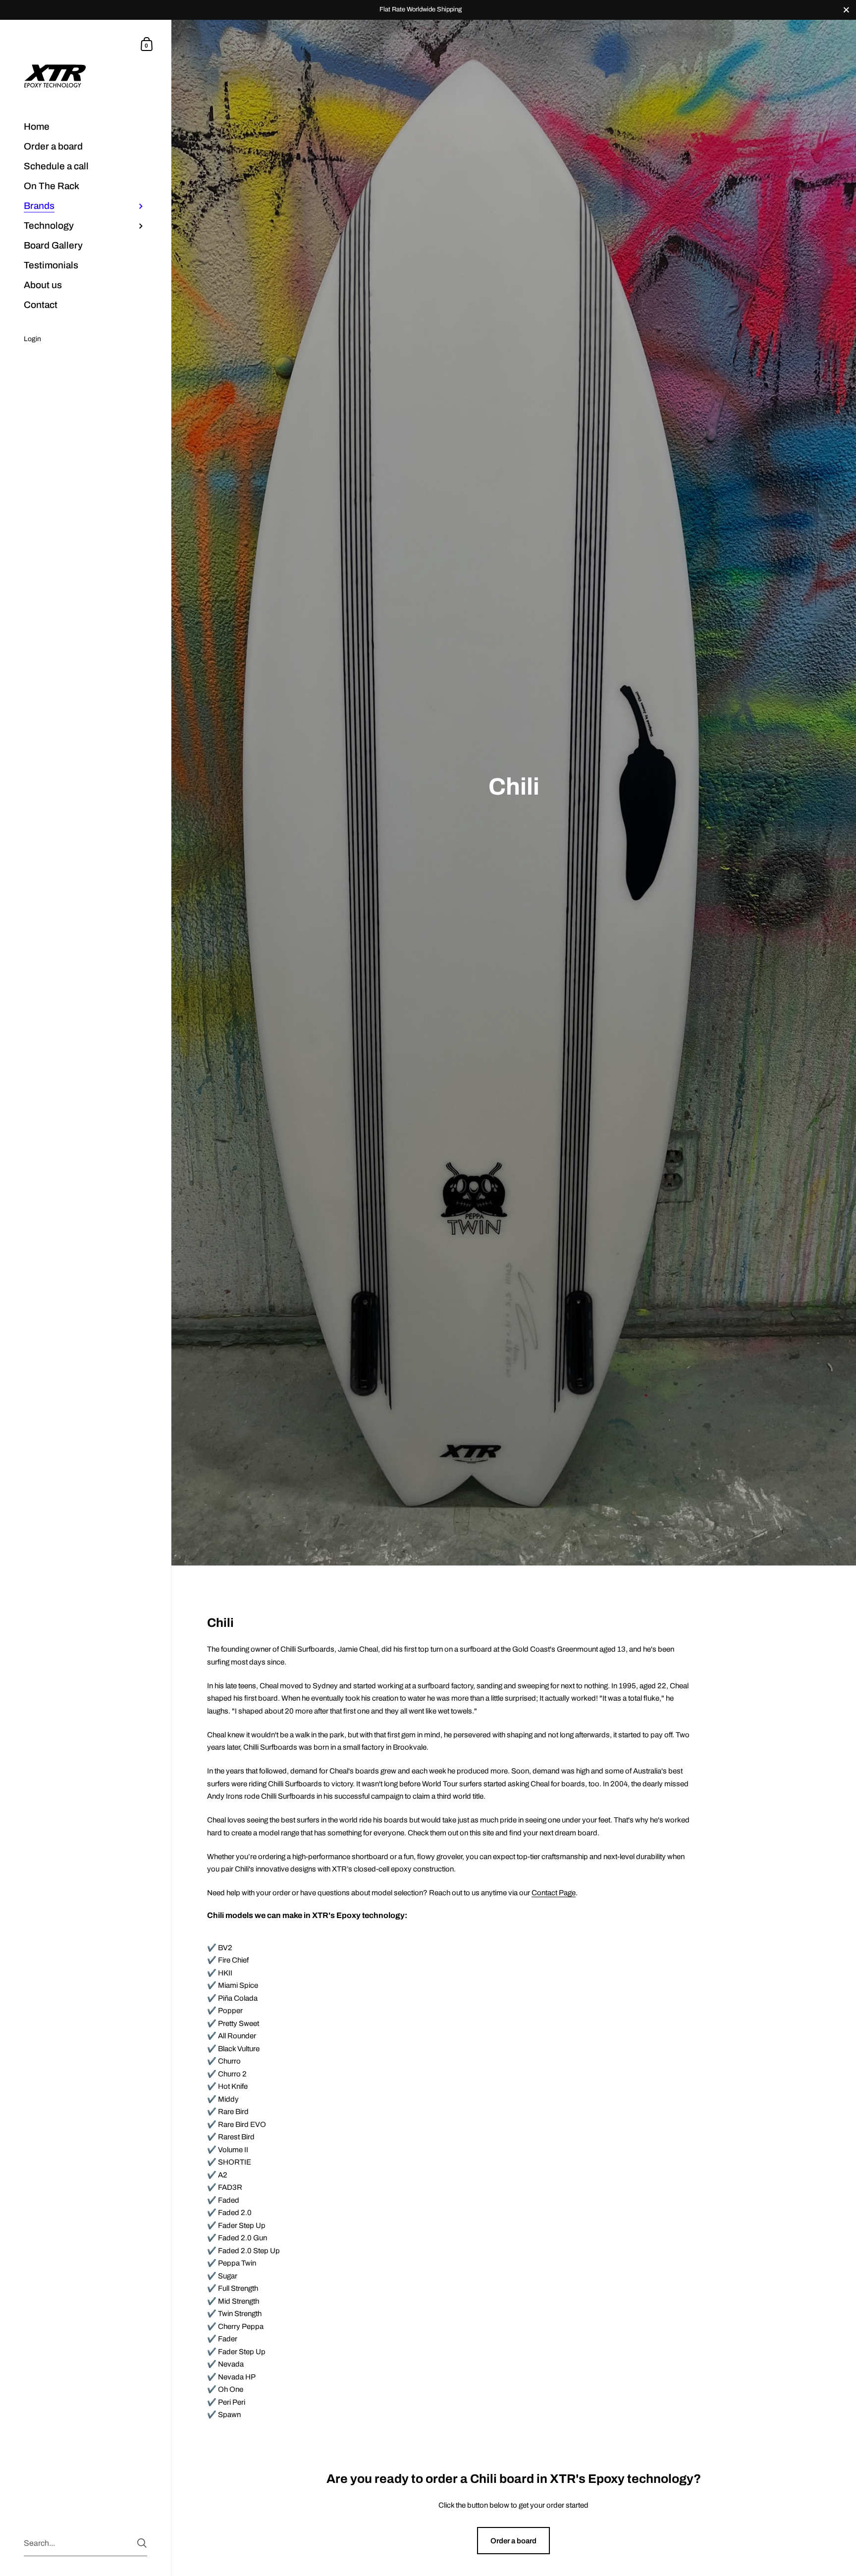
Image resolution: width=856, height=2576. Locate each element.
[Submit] (142, 2543)
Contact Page (554, 1893)
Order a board (513, 2541)
